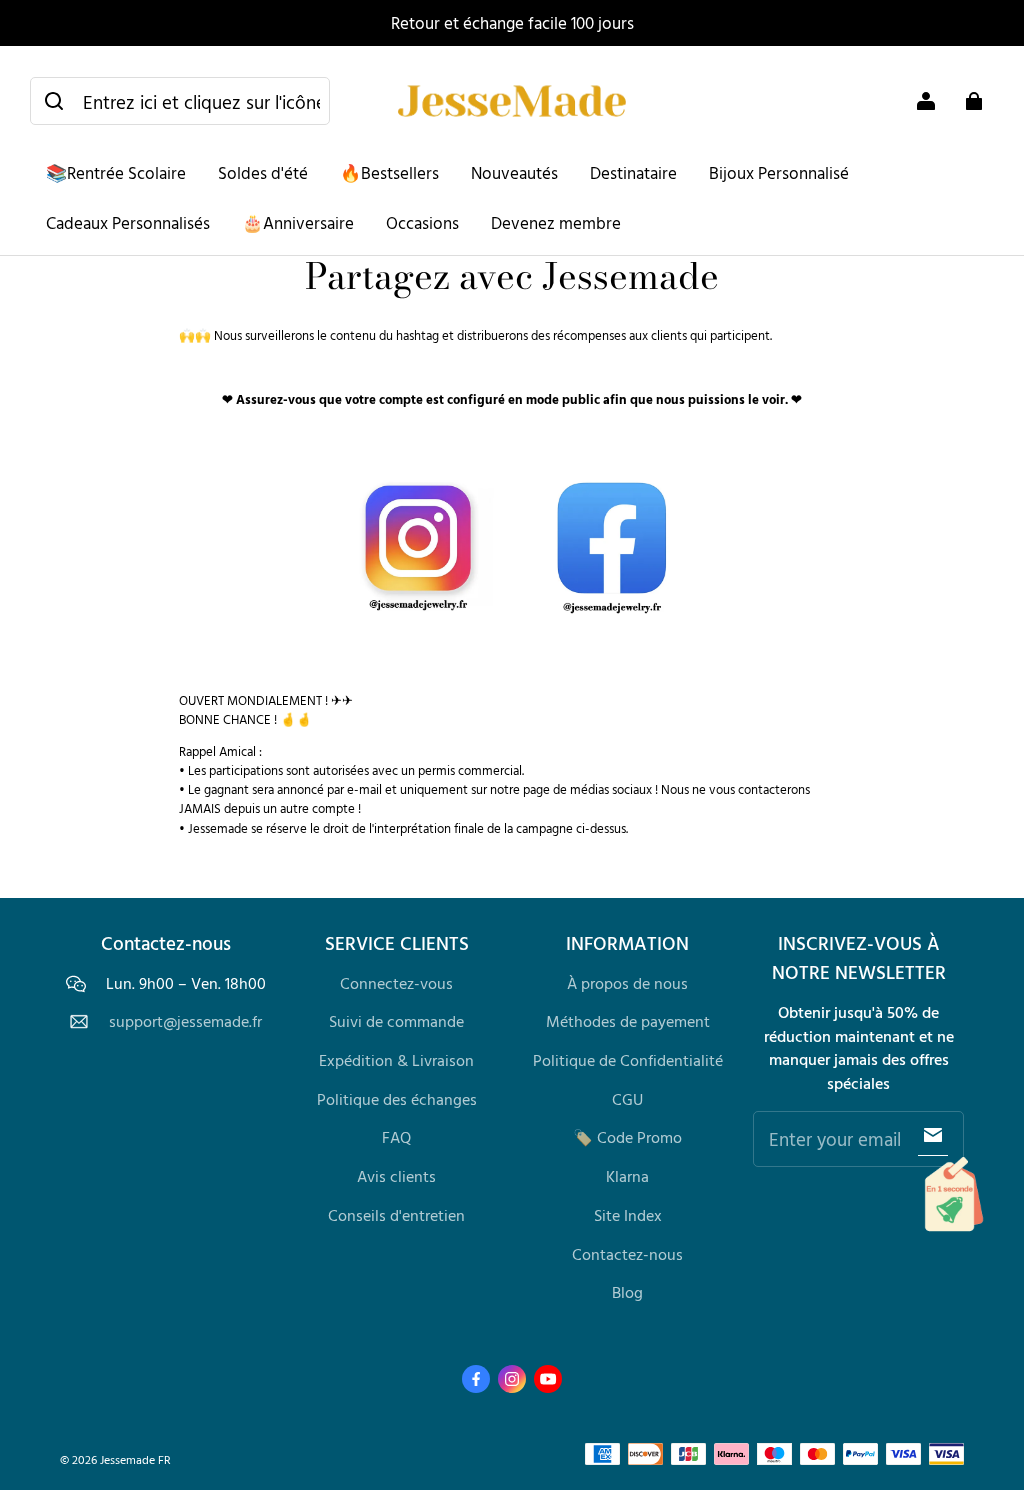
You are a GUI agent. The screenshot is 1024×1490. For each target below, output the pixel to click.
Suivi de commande (396, 1021)
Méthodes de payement (628, 1021)
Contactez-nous (627, 1254)
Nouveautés (514, 172)
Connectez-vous (396, 983)
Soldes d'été (263, 172)
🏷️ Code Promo (627, 1137)
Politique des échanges (397, 1099)
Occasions (422, 222)
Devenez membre (556, 222)
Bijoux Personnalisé (779, 172)
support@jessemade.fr (185, 1021)
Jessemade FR (135, 1459)
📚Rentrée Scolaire (116, 172)
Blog (627, 1292)
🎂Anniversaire (298, 222)
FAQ (396, 1137)
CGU (627, 1099)
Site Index (628, 1215)
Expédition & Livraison (396, 1060)
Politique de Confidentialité (628, 1060)
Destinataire (633, 172)
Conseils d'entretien (396, 1215)
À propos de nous (627, 983)
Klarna (627, 1176)
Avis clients (396, 1176)
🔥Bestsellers (389, 172)
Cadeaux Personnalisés (128, 222)
